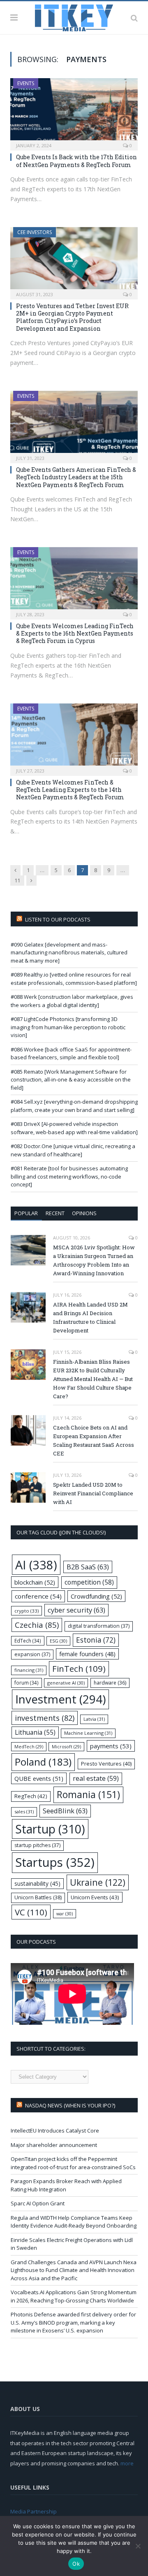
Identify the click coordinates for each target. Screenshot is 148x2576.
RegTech (31, 1796)
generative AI (66, 1683)
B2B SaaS (88, 1567)
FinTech (79, 1669)
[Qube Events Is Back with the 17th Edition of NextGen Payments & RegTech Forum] (74, 112)
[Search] (134, 18)
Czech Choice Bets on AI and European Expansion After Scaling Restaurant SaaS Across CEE (94, 1440)
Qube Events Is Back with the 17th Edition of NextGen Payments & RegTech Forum (76, 161)
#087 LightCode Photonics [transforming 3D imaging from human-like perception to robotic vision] (68, 1027)
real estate (96, 1778)
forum (27, 1683)
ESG (58, 1641)
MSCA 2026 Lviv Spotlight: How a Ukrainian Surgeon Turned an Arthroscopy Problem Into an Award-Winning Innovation (94, 1260)
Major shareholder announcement (54, 2145)
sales (24, 1811)
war (65, 1913)
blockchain (35, 1582)
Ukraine (98, 1882)
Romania (88, 1795)
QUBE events (39, 1778)
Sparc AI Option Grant (38, 2203)
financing (29, 1670)
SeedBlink (65, 1811)
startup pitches (37, 1845)
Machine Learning (88, 1733)
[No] (138, 2546)
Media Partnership (34, 2511)
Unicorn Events (95, 1897)
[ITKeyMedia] (74, 16)
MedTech (29, 1747)
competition (89, 1582)
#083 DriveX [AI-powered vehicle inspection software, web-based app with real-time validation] (74, 1128)
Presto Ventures (106, 1764)
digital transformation (99, 1626)
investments (45, 1718)
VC (31, 1912)
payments (111, 1746)
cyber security (76, 1610)
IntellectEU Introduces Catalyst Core (55, 2130)
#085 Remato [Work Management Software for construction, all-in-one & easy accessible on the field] (71, 1080)
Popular (26, 1213)
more (127, 2463)
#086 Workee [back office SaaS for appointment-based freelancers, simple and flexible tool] (71, 1054)
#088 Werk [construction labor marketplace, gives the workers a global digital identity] (72, 1001)
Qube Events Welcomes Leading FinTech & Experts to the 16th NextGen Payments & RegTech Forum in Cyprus (75, 633)
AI (36, 1565)
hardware (110, 1683)
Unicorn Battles (38, 1897)
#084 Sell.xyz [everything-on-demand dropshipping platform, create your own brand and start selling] (74, 1106)
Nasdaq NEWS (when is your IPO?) (70, 2105)
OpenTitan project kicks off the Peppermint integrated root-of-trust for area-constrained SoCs (73, 2163)
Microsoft (66, 1747)
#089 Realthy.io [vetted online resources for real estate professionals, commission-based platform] (74, 979)
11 (17, 880)
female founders (87, 1654)
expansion (32, 1654)
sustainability (37, 1883)
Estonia (96, 1640)
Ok (76, 2564)
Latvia (94, 1719)
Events (26, 83)
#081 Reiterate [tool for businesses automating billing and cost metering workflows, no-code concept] (69, 1176)
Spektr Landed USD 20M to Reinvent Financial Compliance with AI (93, 1493)
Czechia (37, 1625)
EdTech (28, 1641)
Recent (55, 1213)
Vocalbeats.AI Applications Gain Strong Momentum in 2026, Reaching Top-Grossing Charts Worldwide (74, 2296)
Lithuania (35, 1732)
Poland (43, 1762)
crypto (27, 1611)
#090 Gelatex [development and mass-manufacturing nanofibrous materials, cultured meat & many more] (69, 953)
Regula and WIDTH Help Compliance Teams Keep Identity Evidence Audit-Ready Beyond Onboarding (74, 2222)
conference (38, 1596)
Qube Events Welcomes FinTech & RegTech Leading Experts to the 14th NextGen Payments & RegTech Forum (70, 790)
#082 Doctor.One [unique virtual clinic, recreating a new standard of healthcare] (73, 1150)
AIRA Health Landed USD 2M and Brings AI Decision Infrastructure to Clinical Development (90, 1317)
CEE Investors (35, 232)
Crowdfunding (96, 1596)
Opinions (84, 1213)
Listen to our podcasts (58, 919)
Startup (50, 1829)
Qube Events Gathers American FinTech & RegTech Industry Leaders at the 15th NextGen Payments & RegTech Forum (76, 477)
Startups (55, 1862)
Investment (60, 1699)
